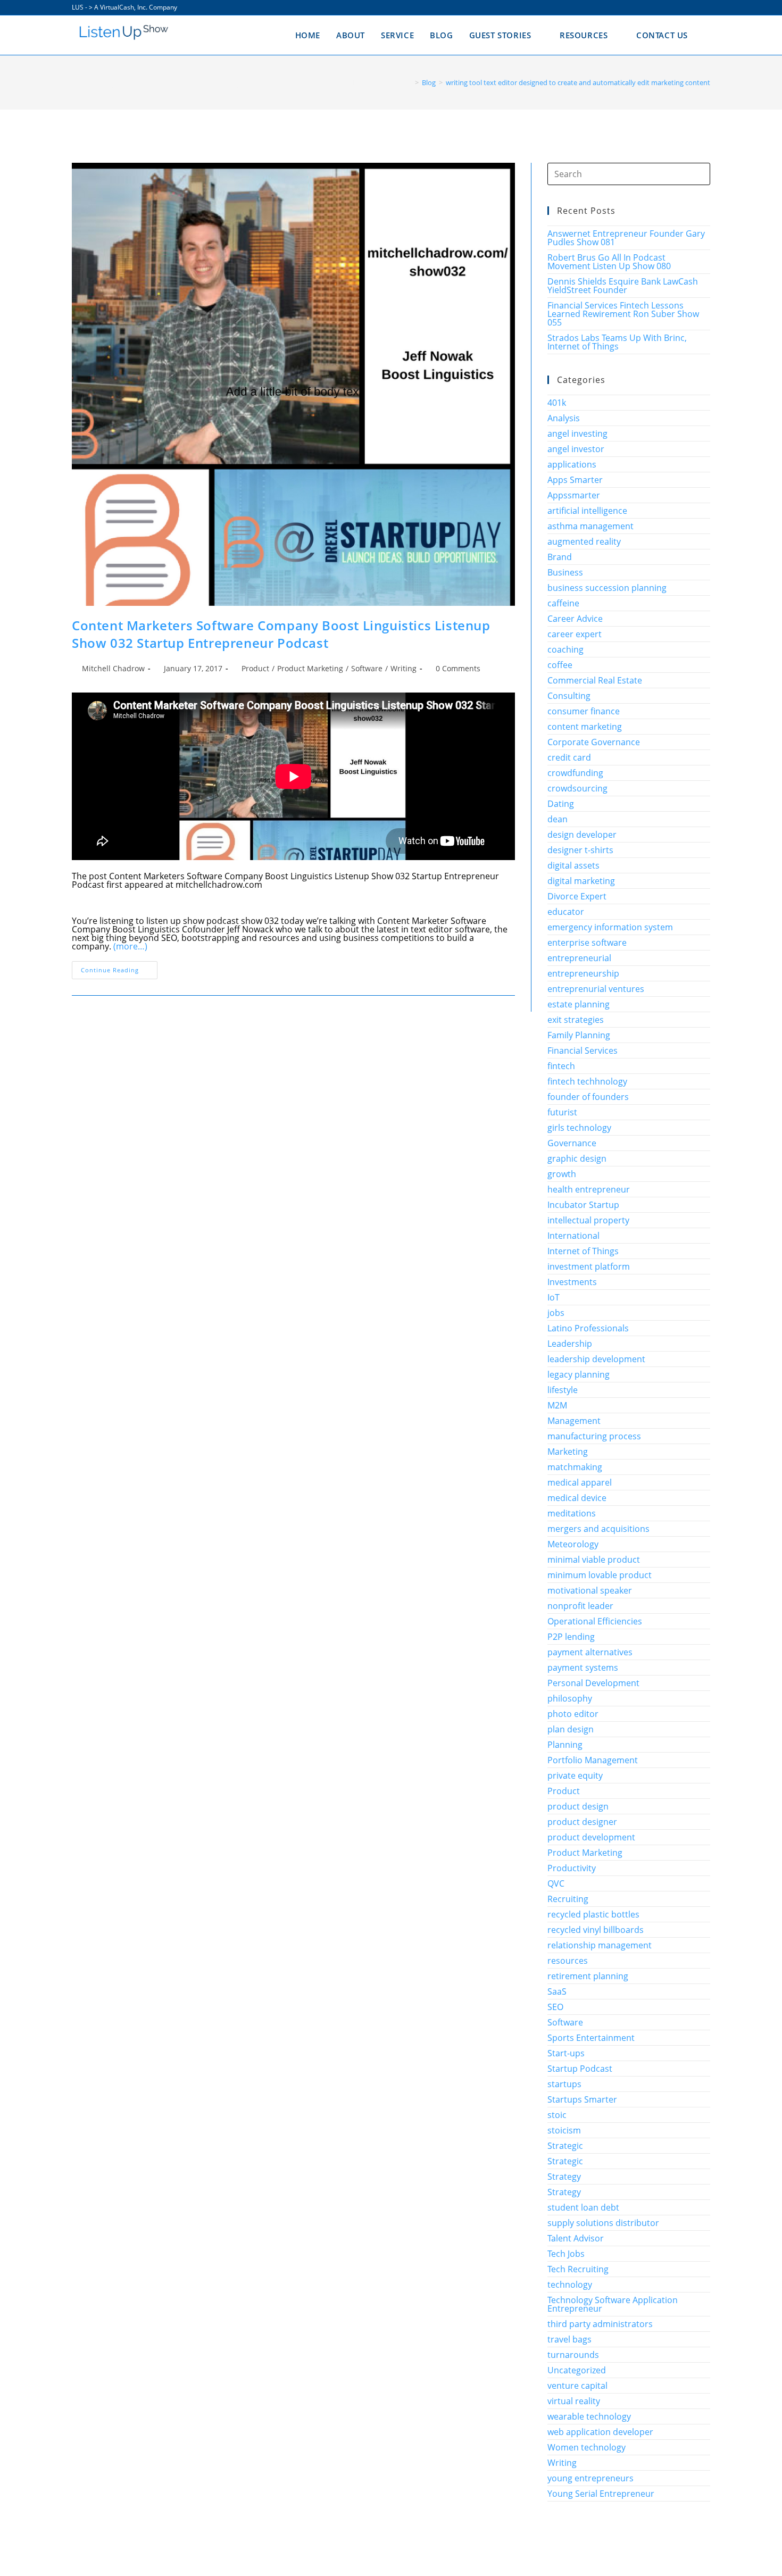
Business (565, 572)
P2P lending (571, 1637)
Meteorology (573, 1544)
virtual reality (574, 2401)
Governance (572, 1143)
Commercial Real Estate (595, 680)
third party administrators (600, 2324)
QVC (556, 1883)
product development (591, 1837)
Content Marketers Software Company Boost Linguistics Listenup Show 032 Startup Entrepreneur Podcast (281, 634)
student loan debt (583, 2207)
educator (566, 912)
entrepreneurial (579, 958)
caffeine (563, 603)
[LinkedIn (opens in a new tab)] (695, 7)
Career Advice (575, 619)
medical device (577, 1498)
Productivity (572, 1868)
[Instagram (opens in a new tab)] (683, 7)
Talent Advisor (576, 2238)
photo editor (573, 1714)
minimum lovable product (600, 1575)
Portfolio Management (593, 1760)
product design (578, 1806)
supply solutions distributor (603, 2223)
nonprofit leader (580, 1606)
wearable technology (589, 2416)
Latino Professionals (588, 1328)
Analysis (564, 418)
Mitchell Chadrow (113, 668)
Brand (560, 557)
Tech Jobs (566, 2254)
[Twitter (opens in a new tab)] (658, 7)
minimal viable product (594, 1560)
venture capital (577, 2386)
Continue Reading (119, 972)
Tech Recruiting (578, 2269)
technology (570, 2285)
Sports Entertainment (591, 2038)
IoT (554, 1297)
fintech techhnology (587, 1081)
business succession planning (607, 588)
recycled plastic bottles (593, 1914)
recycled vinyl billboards (596, 1930)
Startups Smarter (582, 2099)
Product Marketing (310, 668)
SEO (555, 2007)
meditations (572, 1513)
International (573, 1236)
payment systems (583, 1668)
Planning (565, 1745)
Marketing (568, 1452)
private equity (575, 1775)
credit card (569, 757)
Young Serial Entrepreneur (601, 2494)
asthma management (590, 526)
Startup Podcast (580, 2069)
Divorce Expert (577, 896)
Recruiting (568, 1899)
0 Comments (458, 668)
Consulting (569, 696)
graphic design (577, 1158)
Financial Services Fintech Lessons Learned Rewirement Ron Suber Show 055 (623, 314)
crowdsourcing (577, 788)
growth (562, 1174)
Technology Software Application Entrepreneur (613, 2304)
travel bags (569, 2339)
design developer (582, 835)
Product (255, 668)
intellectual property (588, 1220)
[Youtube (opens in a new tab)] (706, 7)
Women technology (586, 2447)
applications (572, 464)
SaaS (557, 1991)
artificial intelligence (587, 511)
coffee (560, 665)
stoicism (564, 2130)
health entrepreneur (589, 1189)
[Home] (409, 82)
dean (558, 819)
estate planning (579, 1004)
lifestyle (563, 1390)
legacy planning (579, 1374)
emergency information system (610, 927)
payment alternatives (590, 1652)
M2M (557, 1405)
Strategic (565, 2146)
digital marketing (581, 881)
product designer (582, 1822)
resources (568, 1961)
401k (557, 403)
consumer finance (584, 711)
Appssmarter (574, 495)
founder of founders (588, 1097)
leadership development (596, 1359)
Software (367, 668)
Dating (561, 804)
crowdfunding (575, 773)
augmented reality (584, 541)
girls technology (579, 1128)
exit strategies (576, 1020)
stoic (557, 2115)
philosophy (570, 1698)
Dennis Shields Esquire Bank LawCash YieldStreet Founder (623, 286)
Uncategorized (577, 2370)
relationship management (600, 1945)
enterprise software (587, 943)
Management (574, 1421)
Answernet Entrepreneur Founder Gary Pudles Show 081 (626, 238)
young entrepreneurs (590, 2478)
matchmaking (575, 1467)
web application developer (600, 2432)
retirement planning (588, 1976)
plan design (571, 1729)
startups (564, 2084)
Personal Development (593, 1683)
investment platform (589, 1266)
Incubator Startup (583, 1205)
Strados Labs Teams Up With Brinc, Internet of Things (617, 342)
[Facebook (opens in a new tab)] (671, 7)
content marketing (585, 727)
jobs (556, 1313)
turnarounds (573, 2355)
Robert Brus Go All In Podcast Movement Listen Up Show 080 (609, 262)
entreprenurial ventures (596, 989)
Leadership (570, 1344)
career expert (575, 634)
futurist (562, 1112)
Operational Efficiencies (595, 1621)
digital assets (573, 865)
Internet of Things (583, 1251)
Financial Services (583, 1051)
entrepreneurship (583, 973)
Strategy (564, 2177)
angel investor (576, 449)
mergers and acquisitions (598, 1529)
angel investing (577, 433)
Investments (572, 1282)
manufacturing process (594, 1436)
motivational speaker (590, 1590)
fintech (561, 1066)
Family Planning (579, 1035)
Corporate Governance (594, 742)
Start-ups (566, 2053)
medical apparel (580, 1482)
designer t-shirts (580, 850)
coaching (565, 649)
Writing (404, 668)
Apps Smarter (575, 480)
